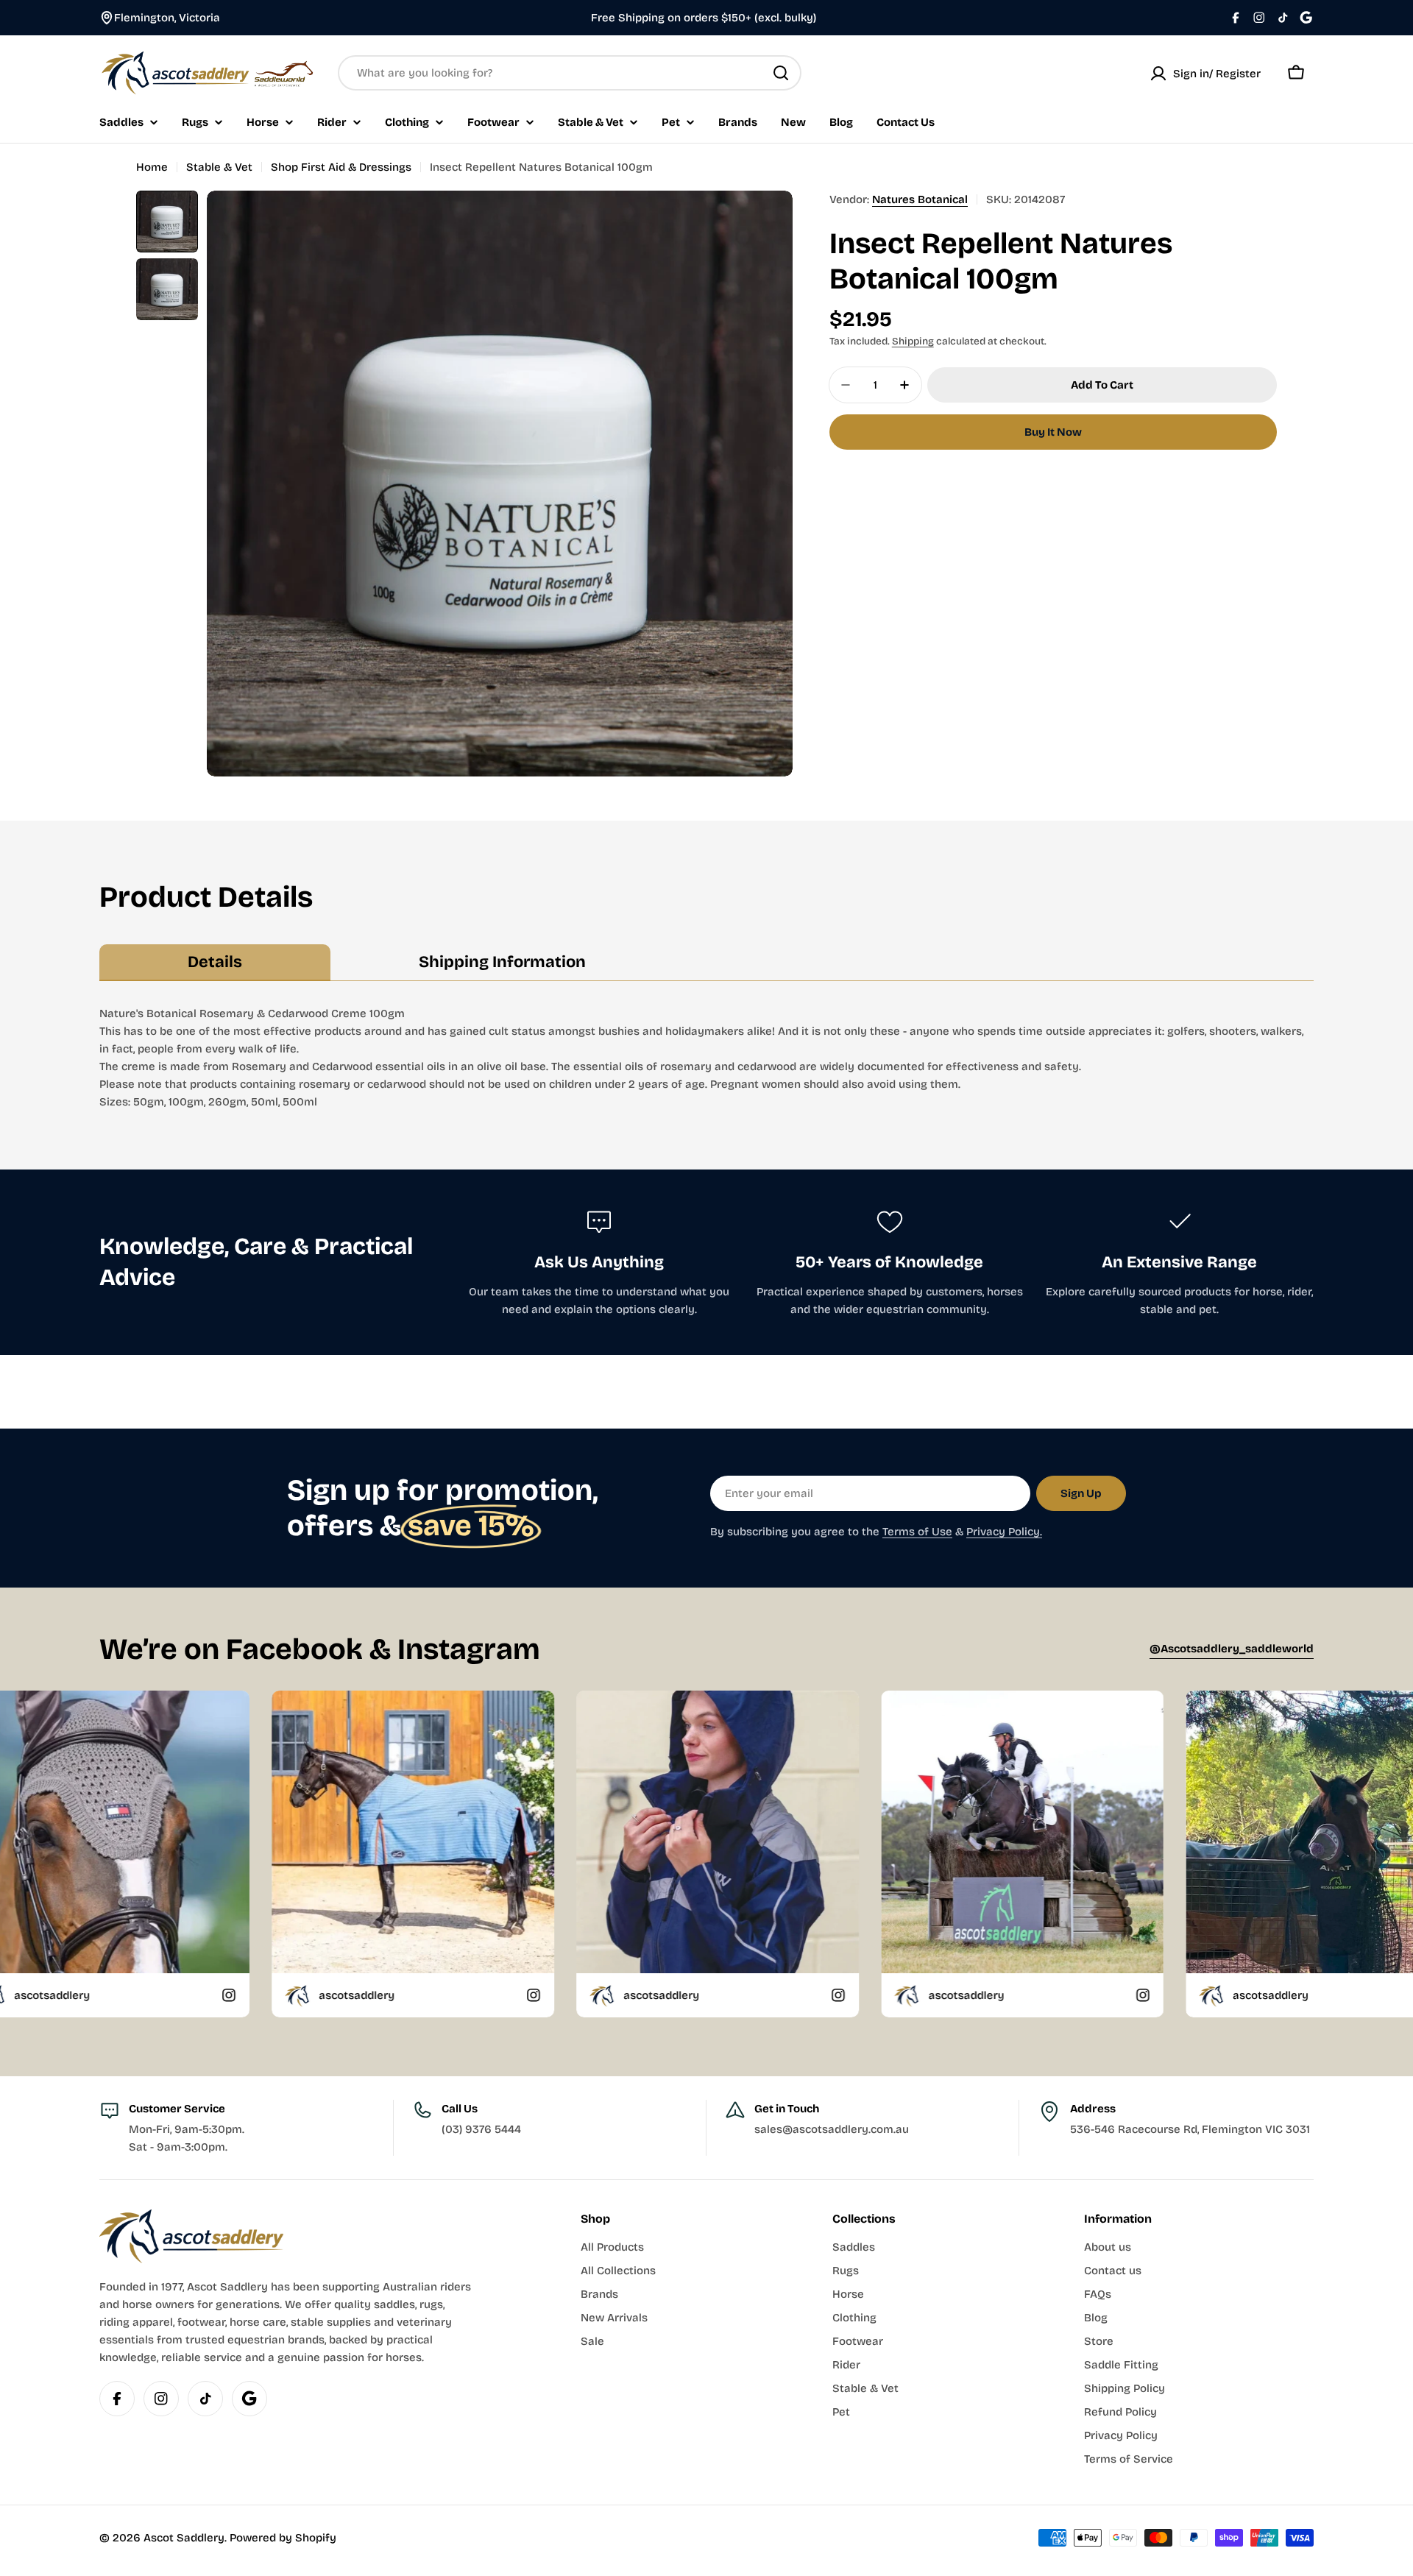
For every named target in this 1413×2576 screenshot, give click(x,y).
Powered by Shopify (283, 2538)
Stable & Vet (219, 167)
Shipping (913, 341)
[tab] (215, 963)
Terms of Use (917, 1532)
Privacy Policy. (1004, 1532)
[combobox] (570, 73)
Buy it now (1053, 432)
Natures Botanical (920, 199)
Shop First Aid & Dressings (341, 167)
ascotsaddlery (62, 1995)
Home (152, 167)
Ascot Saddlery (184, 2538)
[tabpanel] (706, 1058)
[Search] (781, 73)
